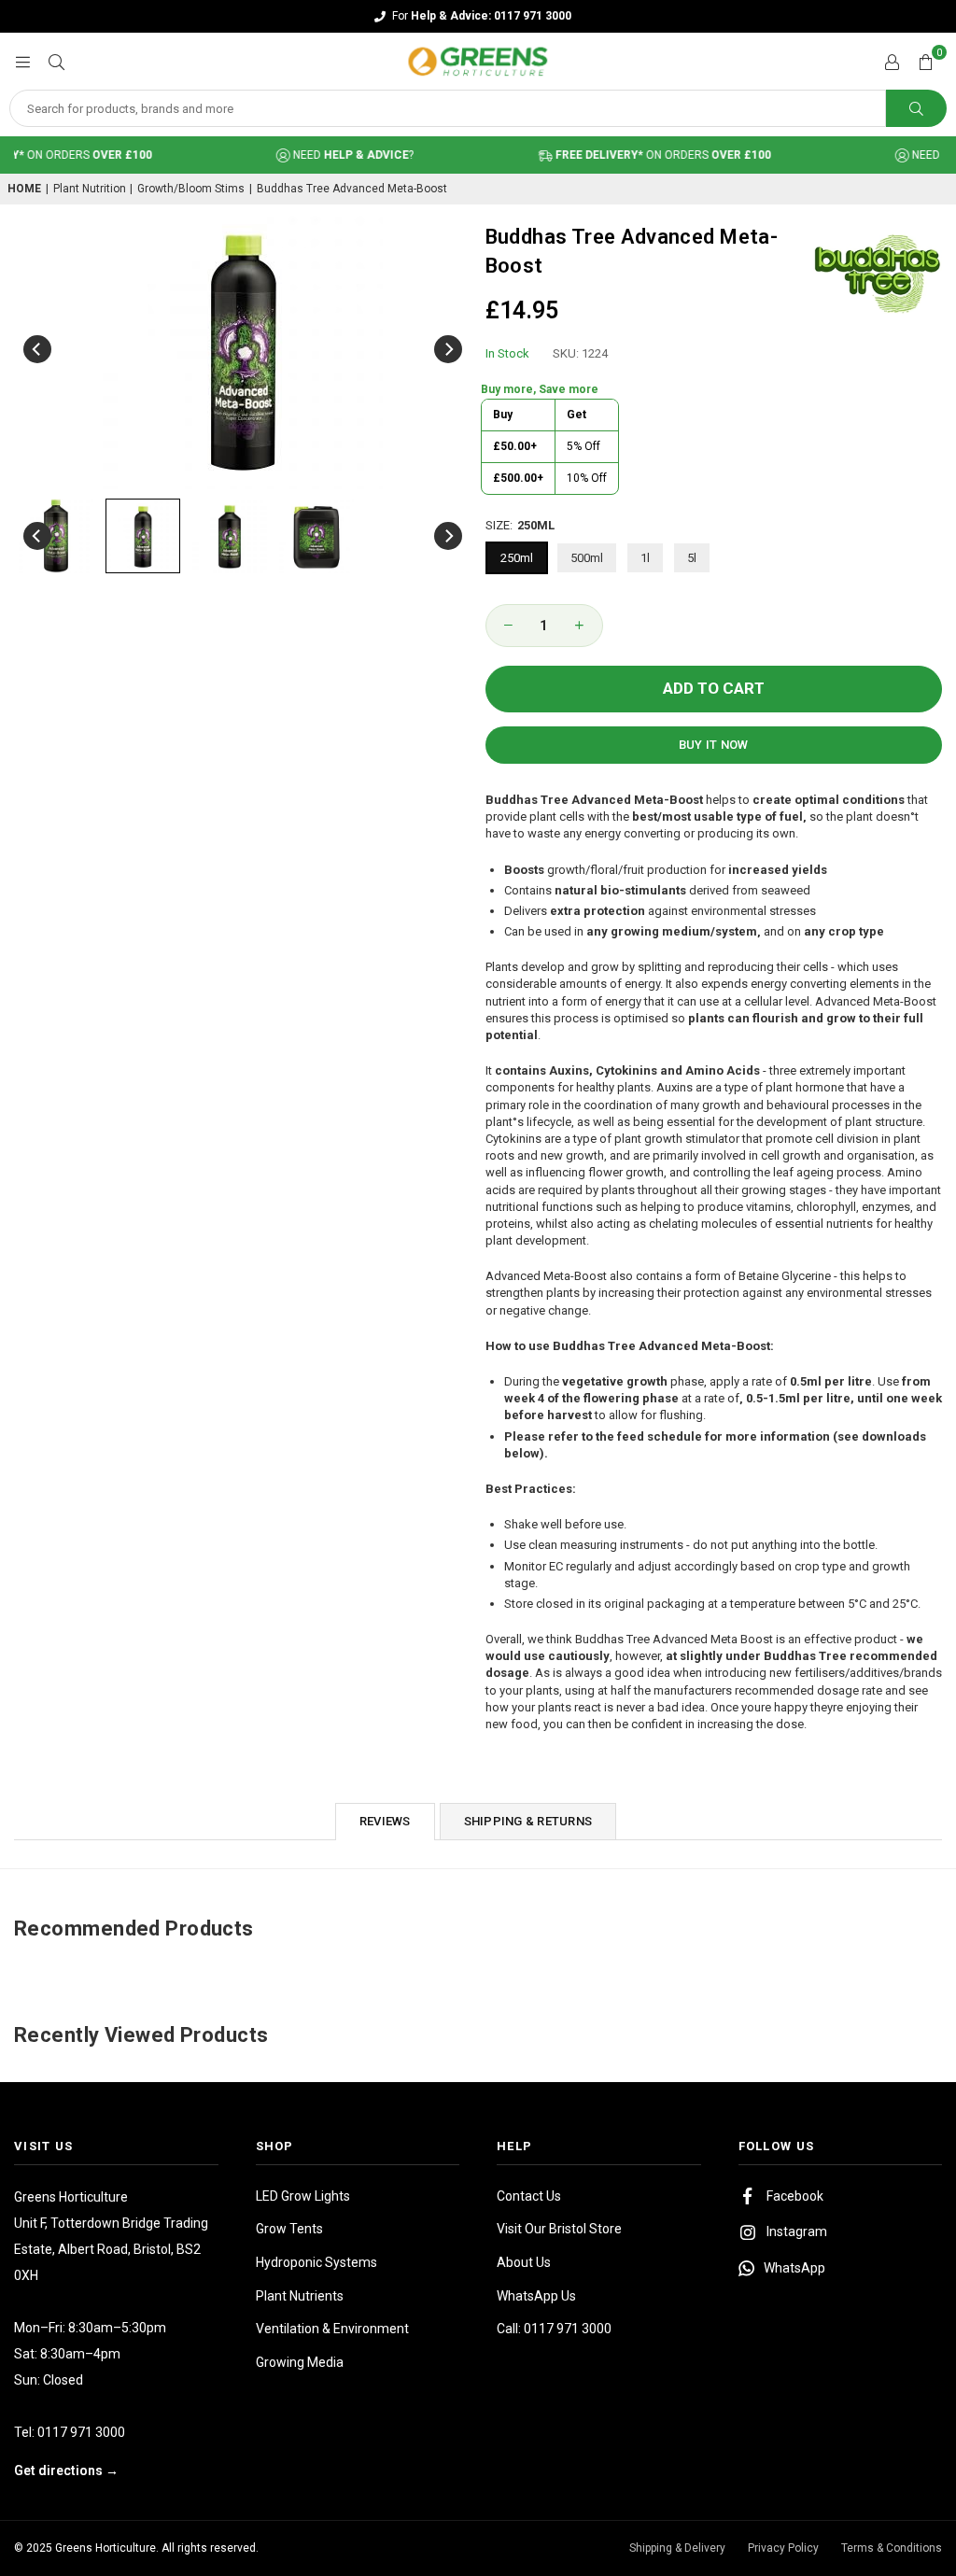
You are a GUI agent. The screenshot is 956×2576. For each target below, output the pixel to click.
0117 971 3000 (81, 2432)
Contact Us (529, 2196)
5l (692, 558)
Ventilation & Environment (332, 2329)
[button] (925, 62)
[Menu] (22, 61)
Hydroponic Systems (316, 2262)
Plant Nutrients (300, 2296)
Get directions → (66, 2470)
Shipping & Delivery (677, 2548)
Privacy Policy (783, 2548)
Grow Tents (289, 2229)
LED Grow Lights (303, 2196)
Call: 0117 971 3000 (554, 2329)
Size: (520, 525)
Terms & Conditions (892, 2548)
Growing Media (300, 2362)
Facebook (795, 2196)
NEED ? (331, 155)
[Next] (448, 349)
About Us (524, 2262)
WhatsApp (794, 2268)
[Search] (56, 61)
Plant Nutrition (90, 189)
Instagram (797, 2231)
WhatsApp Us (536, 2296)
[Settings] (892, 62)
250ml (517, 558)
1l (645, 558)
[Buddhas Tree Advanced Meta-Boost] (56, 536)
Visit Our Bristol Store (559, 2229)
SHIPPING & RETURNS (528, 1821)
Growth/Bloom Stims (191, 189)
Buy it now (714, 745)
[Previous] (37, 349)
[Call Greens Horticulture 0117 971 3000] (478, 16)
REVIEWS (385, 1821)
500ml (587, 558)
